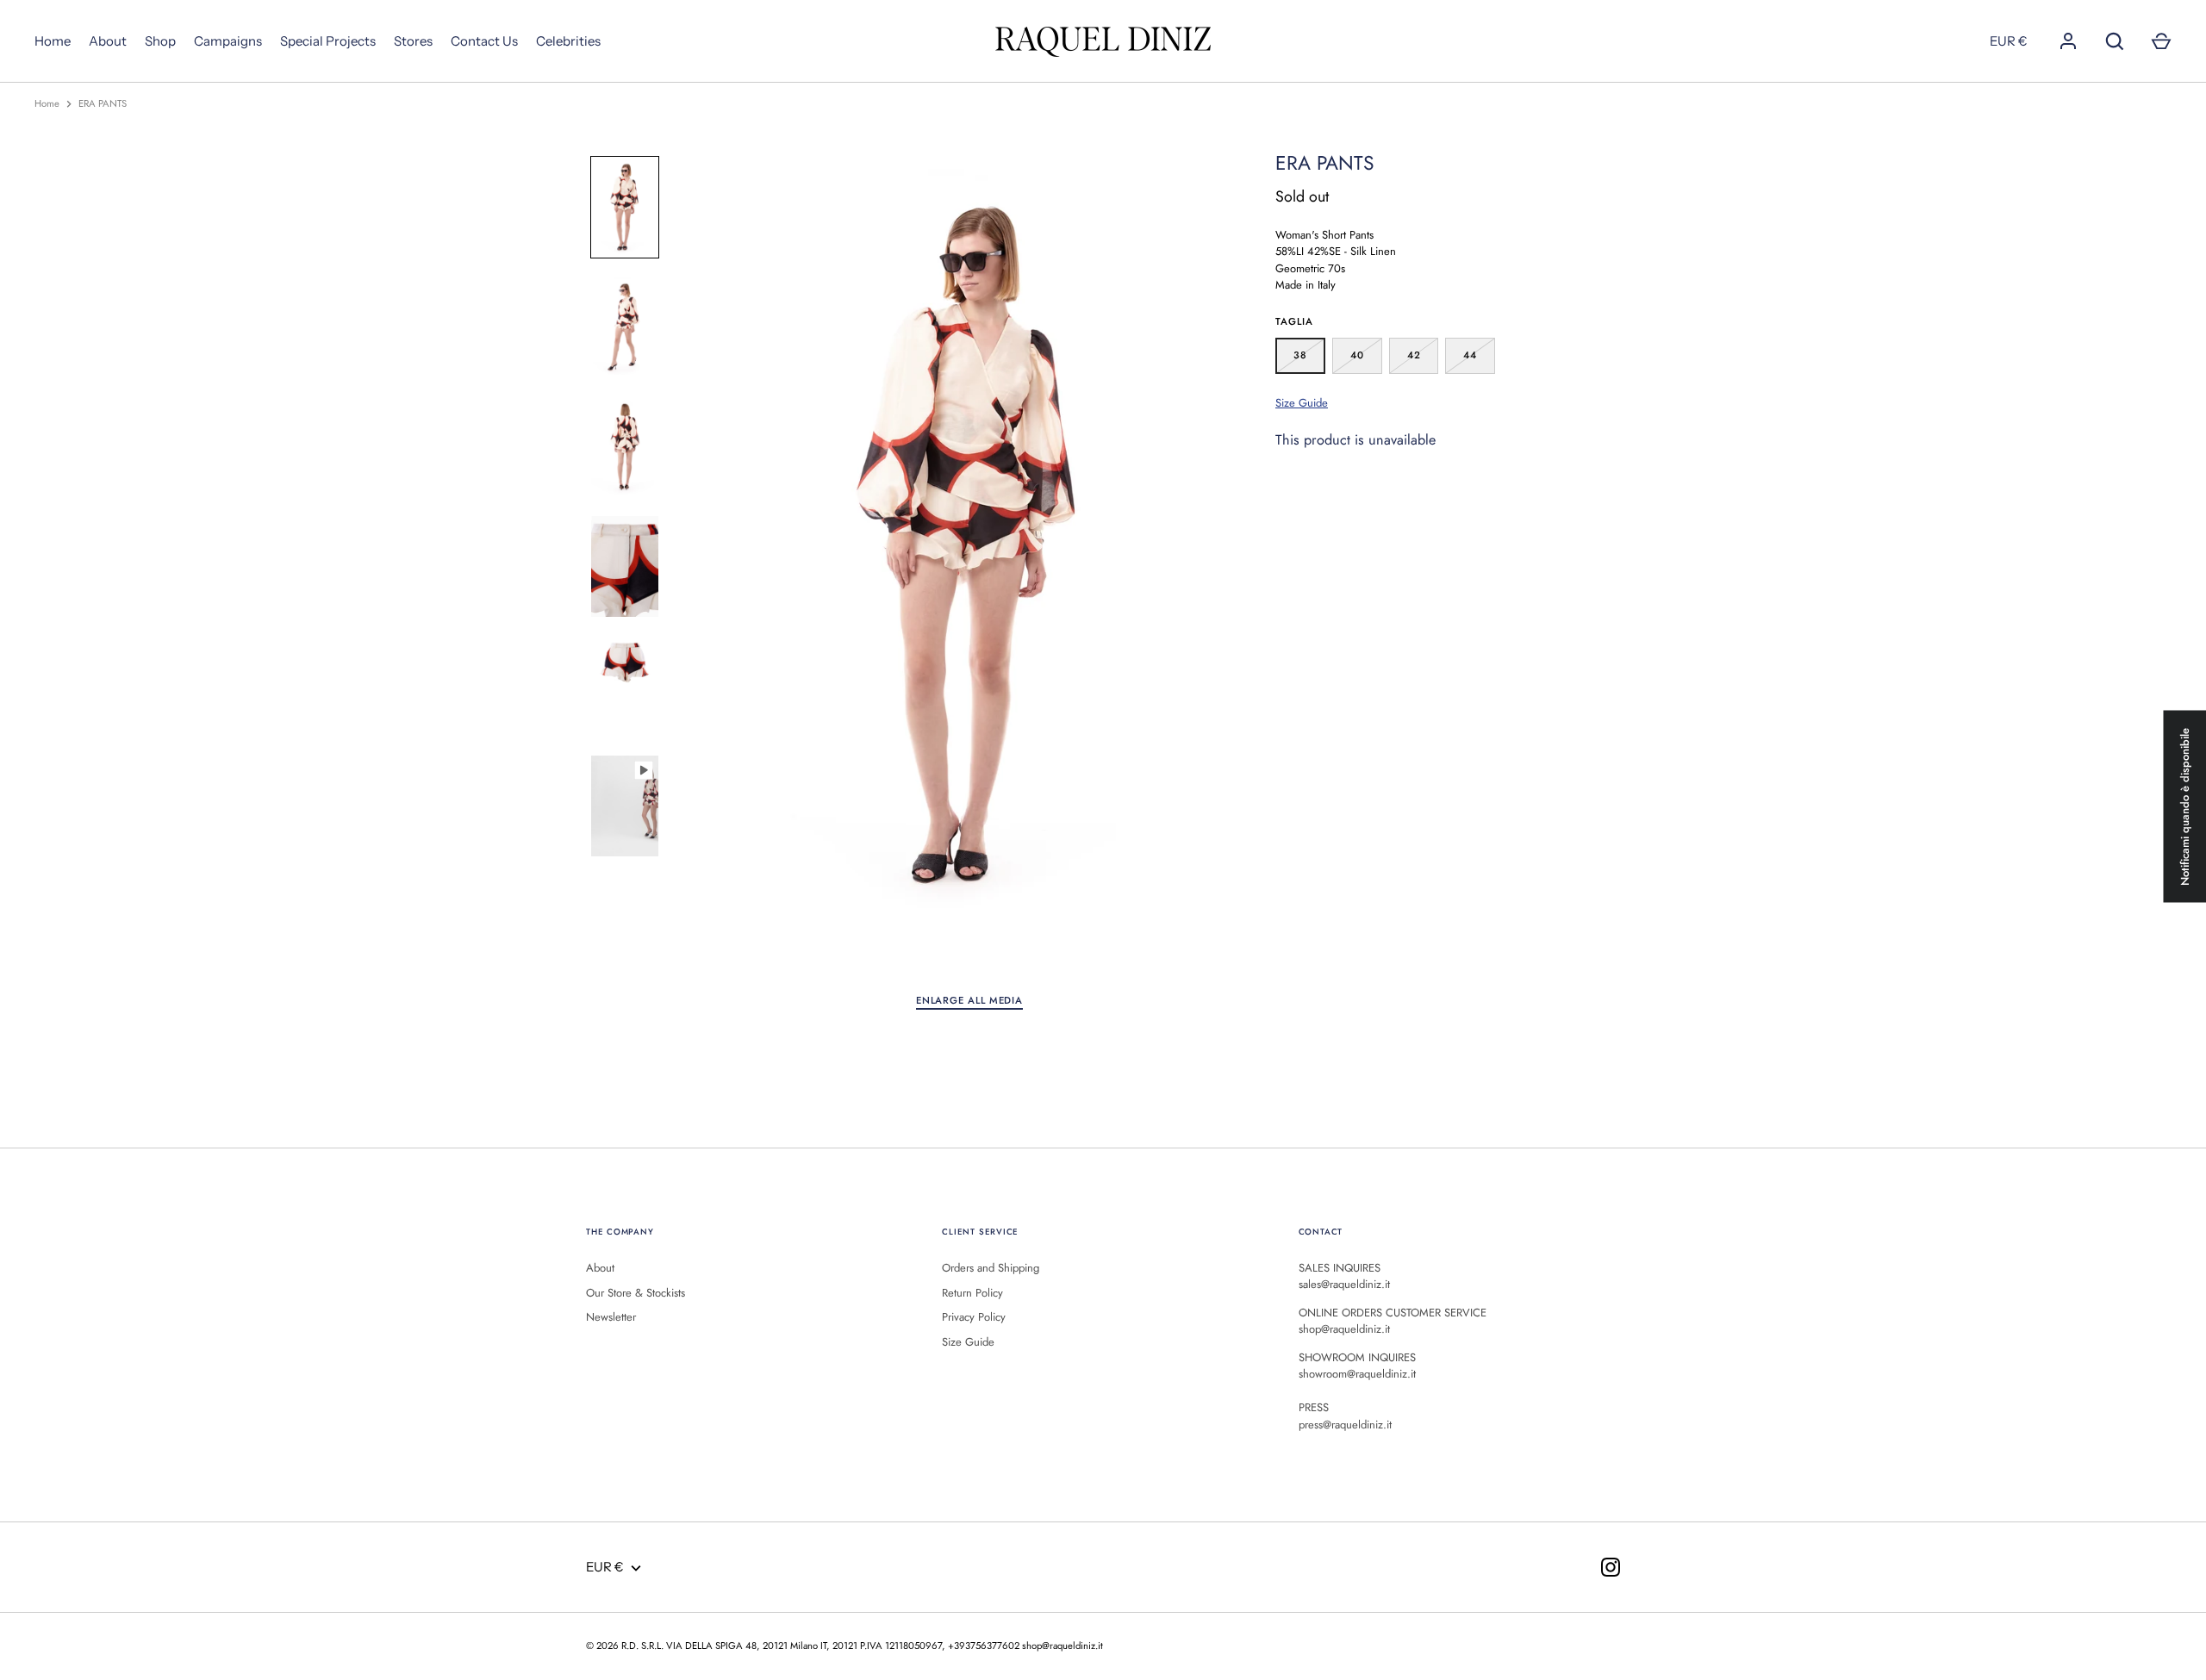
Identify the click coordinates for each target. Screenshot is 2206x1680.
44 (1470, 355)
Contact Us (484, 41)
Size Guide (1302, 403)
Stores (413, 41)
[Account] (2068, 41)
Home (53, 41)
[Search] (2115, 41)
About (108, 41)
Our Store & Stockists (636, 1293)
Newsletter (611, 1317)
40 (1357, 355)
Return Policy (972, 1293)
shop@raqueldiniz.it (1062, 1646)
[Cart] (2161, 41)
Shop (160, 41)
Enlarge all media (969, 1000)
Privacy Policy (974, 1317)
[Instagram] (1611, 1567)
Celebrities (568, 41)
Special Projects (328, 41)
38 (1300, 355)
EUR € (2009, 41)
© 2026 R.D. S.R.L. (625, 1646)
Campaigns (228, 41)
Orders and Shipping (991, 1268)
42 (1414, 355)
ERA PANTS (103, 103)
